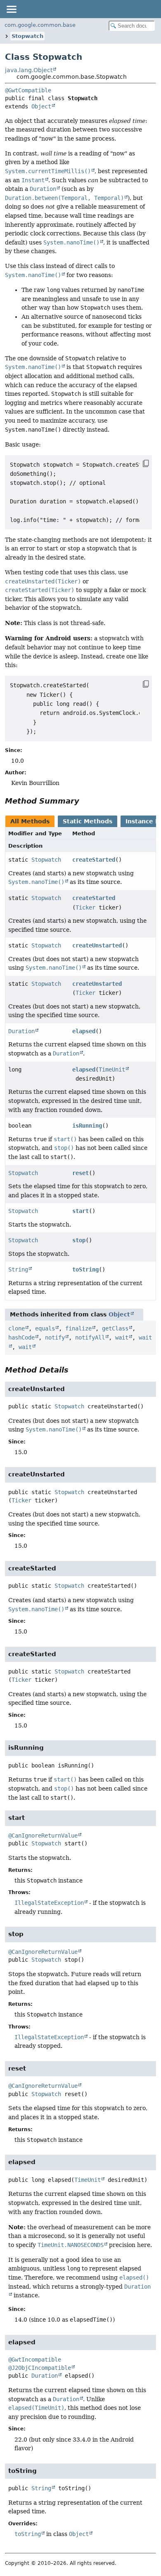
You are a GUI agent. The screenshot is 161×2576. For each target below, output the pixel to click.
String (18, 1269)
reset (80, 1173)
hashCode (21, 1337)
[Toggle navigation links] (11, 9)
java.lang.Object (29, 70)
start (80, 1211)
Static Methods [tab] (88, 821)
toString (85, 1269)
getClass (115, 1328)
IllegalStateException (49, 1903)
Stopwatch (27, 36)
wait (122, 1337)
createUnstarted (97, 945)
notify (55, 1337)
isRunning (87, 1126)
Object (41, 106)
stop (79, 1240)
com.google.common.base (40, 25)
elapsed (84, 1031)
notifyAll (90, 1337)
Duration (21, 1031)
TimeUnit (112, 1069)
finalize (78, 1328)
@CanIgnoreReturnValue (43, 1836)
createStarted (94, 860)
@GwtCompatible (28, 90)
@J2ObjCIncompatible (40, 2368)
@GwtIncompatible (35, 2360)
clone (17, 1328)
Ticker (85, 907)
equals (45, 1328)
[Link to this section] (85, 801)
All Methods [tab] (30, 821)
